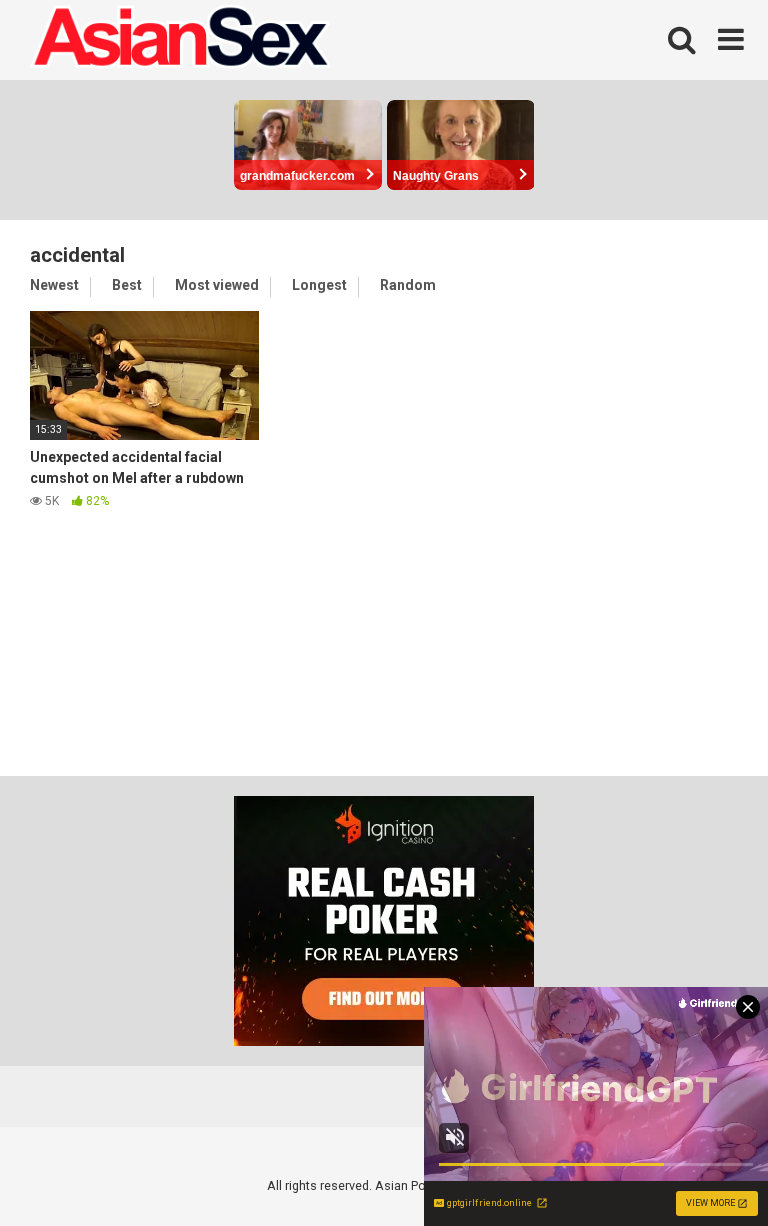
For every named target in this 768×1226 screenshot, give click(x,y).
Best (127, 285)
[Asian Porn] (180, 40)
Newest (54, 285)
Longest (319, 285)
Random (408, 285)
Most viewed (217, 285)
